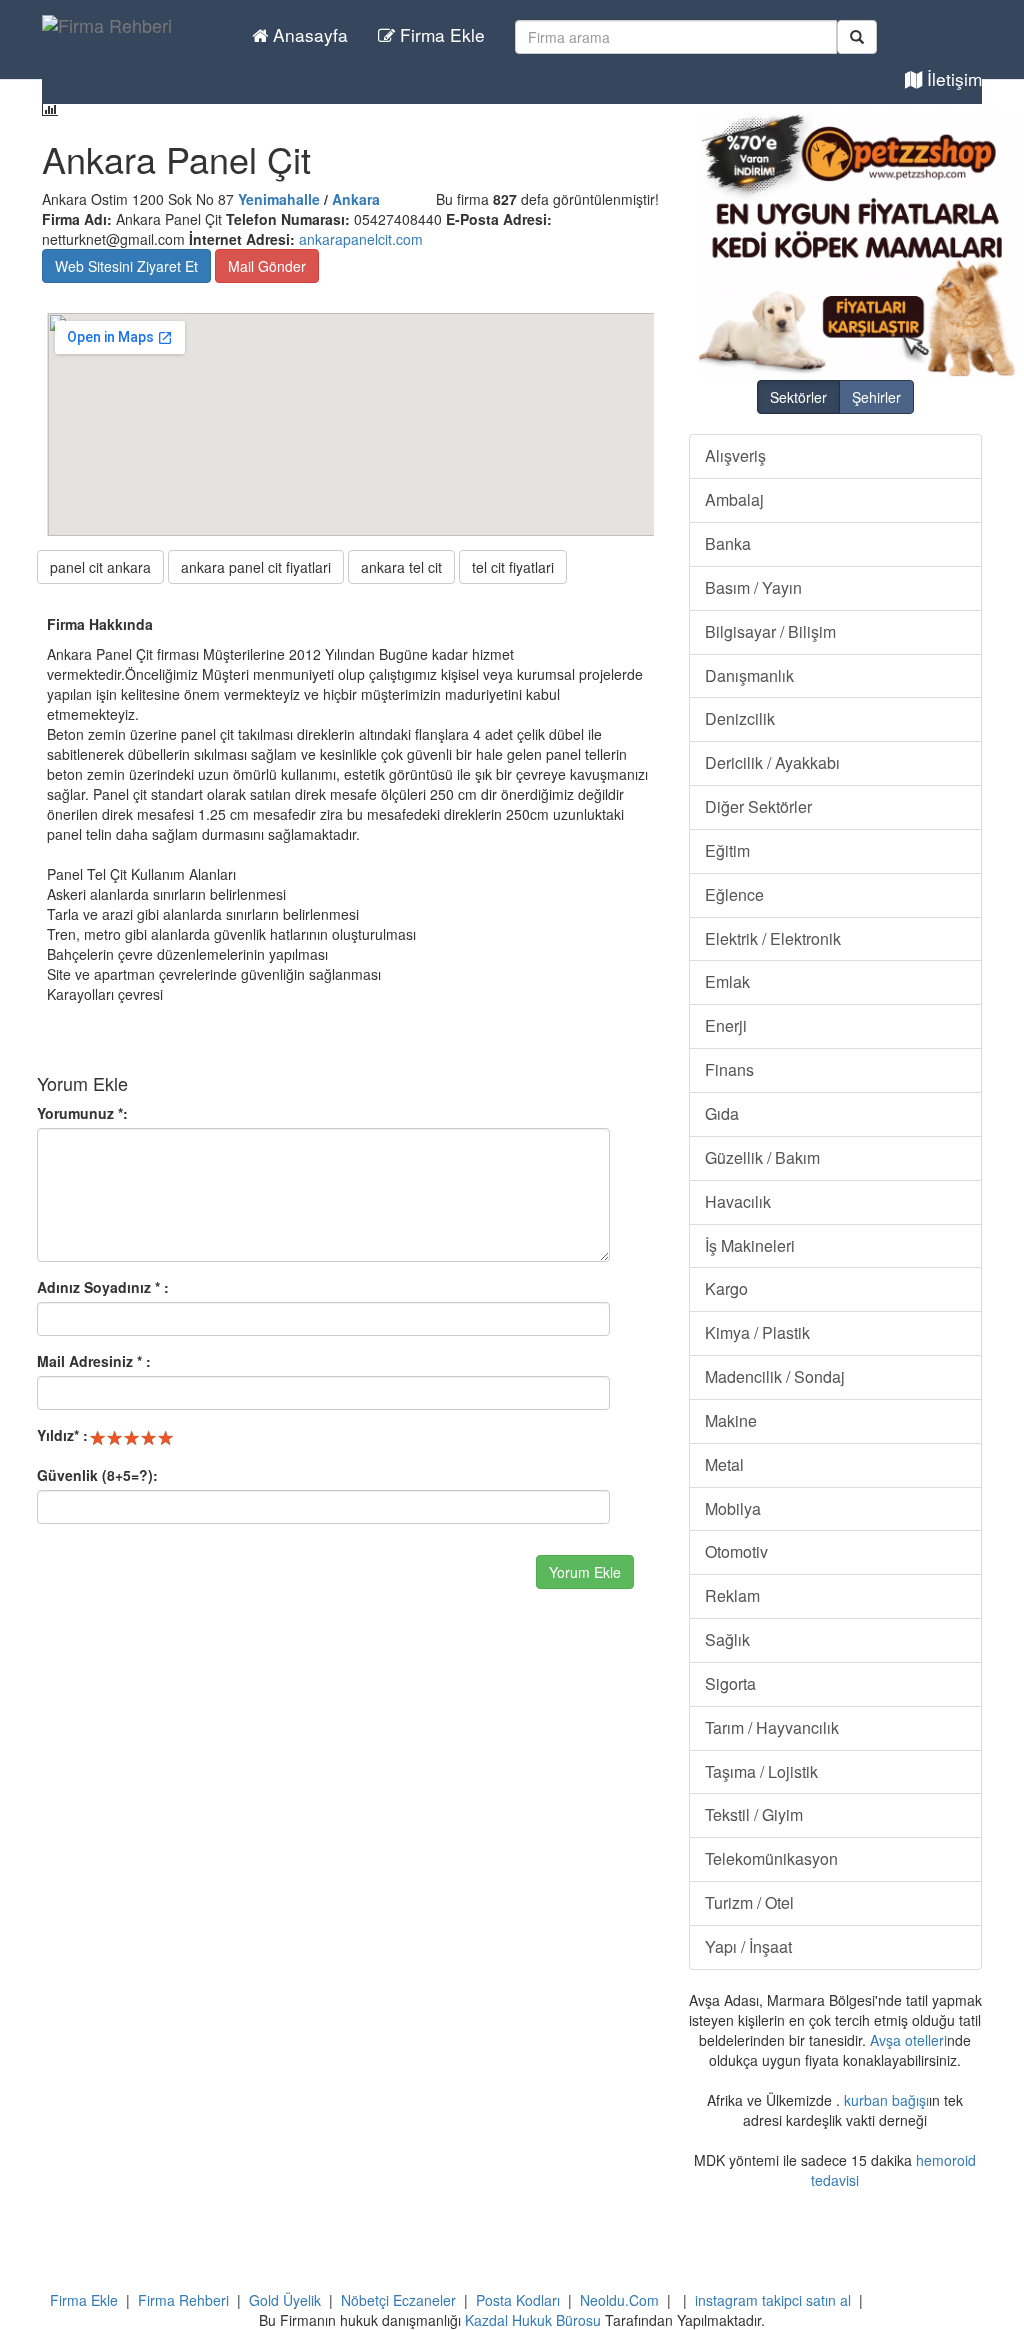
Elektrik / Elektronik (773, 938)
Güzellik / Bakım (762, 1157)
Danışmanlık (749, 675)
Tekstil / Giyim (754, 1814)
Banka (728, 543)
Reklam (732, 1595)
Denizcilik (740, 718)
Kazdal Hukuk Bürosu (533, 2320)
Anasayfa (308, 34)
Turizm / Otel (749, 1902)
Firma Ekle (440, 34)
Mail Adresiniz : (94, 1361)
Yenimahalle (279, 199)
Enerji (726, 1025)
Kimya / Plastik (757, 1332)
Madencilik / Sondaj (775, 1376)
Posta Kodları (518, 2300)
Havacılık (738, 1201)
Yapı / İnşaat (748, 1946)
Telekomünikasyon (771, 1858)
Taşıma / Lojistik (761, 1771)
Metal (724, 1464)
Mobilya (733, 1508)
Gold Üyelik (285, 2300)
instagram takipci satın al (773, 2300)
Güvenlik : (97, 1475)
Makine (731, 1420)
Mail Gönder (267, 266)
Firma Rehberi (183, 2300)
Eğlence (734, 894)
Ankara (356, 199)
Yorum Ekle (585, 1572)
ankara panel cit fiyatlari (256, 567)
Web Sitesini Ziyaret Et (126, 266)
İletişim (952, 78)
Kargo (726, 1288)
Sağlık (727, 1639)
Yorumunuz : (82, 1113)
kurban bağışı (886, 2100)
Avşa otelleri (908, 2040)
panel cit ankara (100, 567)
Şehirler (876, 397)
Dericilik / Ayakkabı (772, 762)
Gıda (722, 1113)
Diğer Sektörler (758, 806)
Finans (729, 1069)
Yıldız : (62, 1435)
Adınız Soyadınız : (103, 1287)
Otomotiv (736, 1551)
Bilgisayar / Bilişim (770, 631)
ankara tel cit (401, 567)
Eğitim (727, 850)
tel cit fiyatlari (513, 567)
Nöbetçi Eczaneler (398, 2300)
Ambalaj (734, 499)
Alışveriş (735, 455)
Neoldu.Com (619, 2300)
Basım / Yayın (753, 587)
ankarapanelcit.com (361, 239)
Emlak (727, 981)
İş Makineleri (750, 1245)
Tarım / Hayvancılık (772, 1727)
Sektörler (798, 397)
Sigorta (730, 1683)
